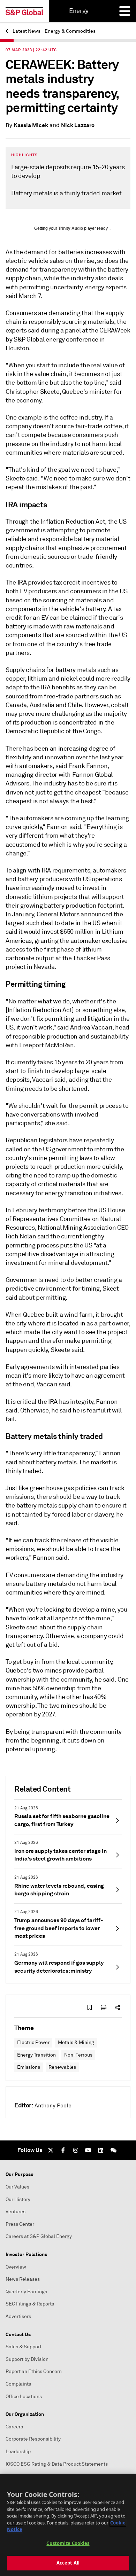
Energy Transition (36, 2055)
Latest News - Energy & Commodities (54, 31)
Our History (18, 2199)
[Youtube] (88, 2150)
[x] (51, 2150)
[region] (68, 2525)
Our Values (17, 2187)
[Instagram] (76, 2150)
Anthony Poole (53, 2106)
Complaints (18, 2384)
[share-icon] (118, 2007)
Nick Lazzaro (78, 125)
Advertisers (18, 2316)
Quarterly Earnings (26, 2292)
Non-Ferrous (78, 2055)
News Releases (23, 2279)
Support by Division (27, 2359)
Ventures (16, 2212)
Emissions (29, 2067)
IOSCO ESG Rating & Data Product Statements (57, 2464)
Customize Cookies (68, 2543)
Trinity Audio (71, 228)
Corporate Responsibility (33, 2439)
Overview (16, 2267)
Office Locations (24, 2397)
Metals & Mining (76, 2042)
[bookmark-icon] (90, 2007)
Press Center (20, 2224)
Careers (14, 2427)
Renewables (62, 2067)
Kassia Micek (31, 125)
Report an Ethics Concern (34, 2371)
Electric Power (33, 2042)
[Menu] (125, 11)
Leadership (18, 2452)
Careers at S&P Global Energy (39, 2236)
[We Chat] (113, 2150)
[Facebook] (63, 2150)
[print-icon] (104, 2007)
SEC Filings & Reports (30, 2304)
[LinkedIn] (101, 2150)
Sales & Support (24, 2347)
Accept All (68, 2563)
